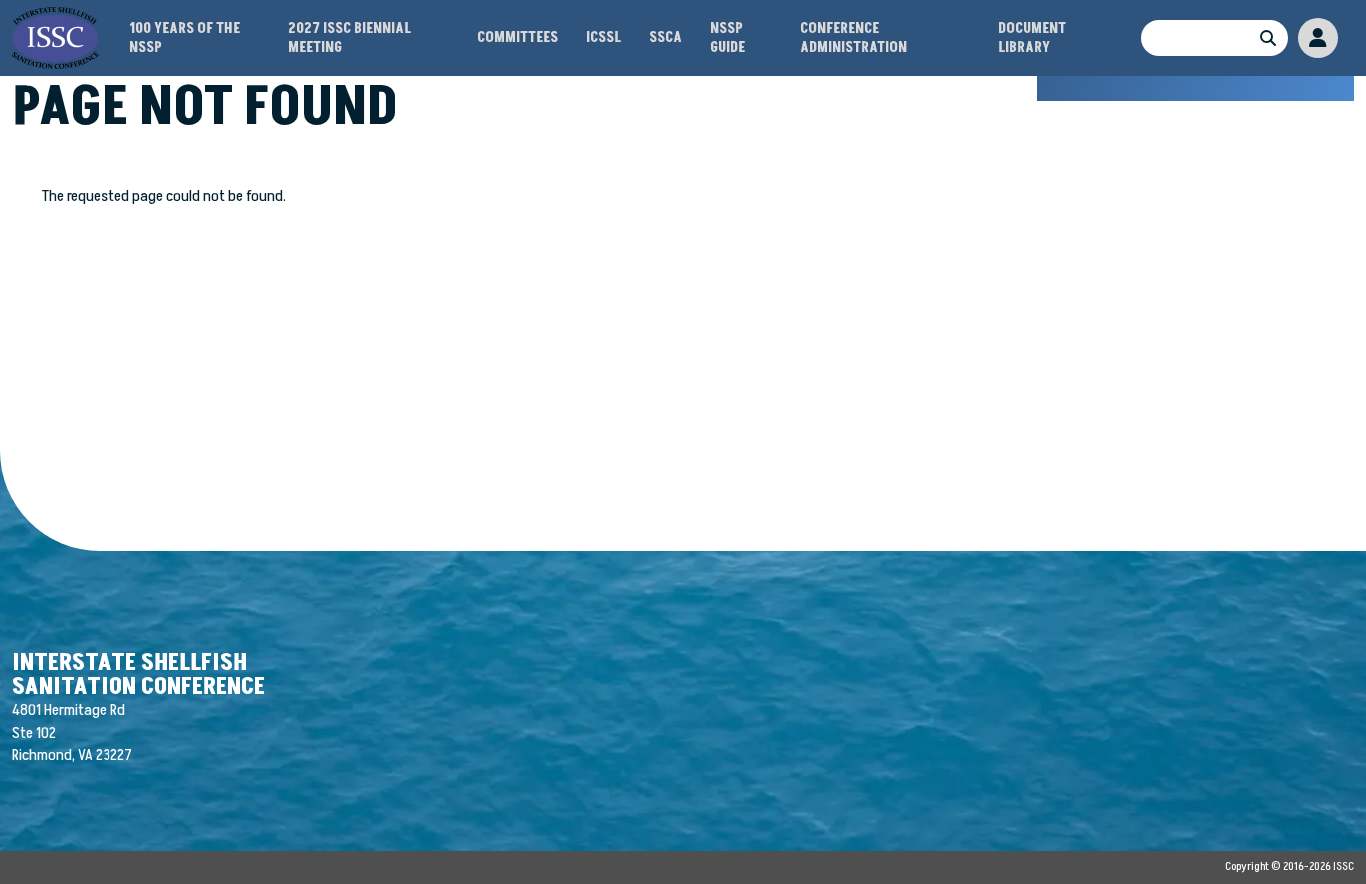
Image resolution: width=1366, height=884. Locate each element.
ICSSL (603, 37)
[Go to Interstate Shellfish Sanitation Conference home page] (55, 18)
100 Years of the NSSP (184, 38)
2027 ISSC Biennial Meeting (349, 38)
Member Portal (1318, 38)
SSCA (665, 37)
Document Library (1032, 38)
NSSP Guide (727, 38)
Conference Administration (853, 38)
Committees (517, 37)
